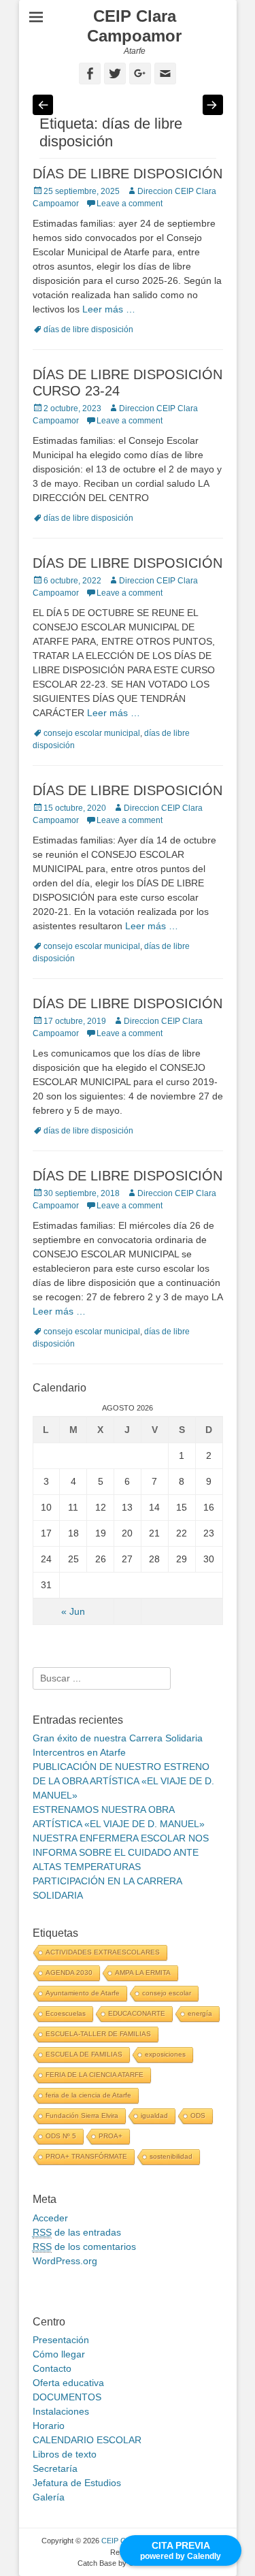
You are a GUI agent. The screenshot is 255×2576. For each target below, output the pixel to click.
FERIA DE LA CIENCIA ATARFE (95, 2075)
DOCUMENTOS (67, 2397)
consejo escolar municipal (92, 733)
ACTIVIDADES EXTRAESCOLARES (103, 1952)
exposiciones (165, 2054)
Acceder (50, 2218)
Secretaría (55, 2468)
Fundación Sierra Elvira (82, 2115)
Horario (49, 2426)
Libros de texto (65, 2454)
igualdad (154, 2115)
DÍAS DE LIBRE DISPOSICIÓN (128, 174)
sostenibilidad (171, 2156)
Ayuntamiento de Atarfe (83, 1993)
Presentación (61, 2340)
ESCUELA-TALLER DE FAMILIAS (98, 2034)
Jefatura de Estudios (77, 2483)
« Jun (73, 1611)
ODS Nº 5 (61, 2136)
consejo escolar (167, 1993)
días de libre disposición (88, 329)
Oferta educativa (68, 2383)
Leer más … (109, 309)
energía (200, 2013)
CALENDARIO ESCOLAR (87, 2440)
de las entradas (77, 2232)
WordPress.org (65, 2261)
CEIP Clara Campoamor (134, 26)
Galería (49, 2497)
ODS (198, 2115)
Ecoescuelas (66, 2013)
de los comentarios (84, 2247)
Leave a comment (130, 204)
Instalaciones (61, 2411)
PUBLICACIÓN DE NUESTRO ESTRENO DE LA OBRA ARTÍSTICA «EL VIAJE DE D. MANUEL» (123, 1781)
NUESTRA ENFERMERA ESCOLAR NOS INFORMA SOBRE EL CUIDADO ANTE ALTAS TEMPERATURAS (121, 1852)
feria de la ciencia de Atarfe (88, 2095)
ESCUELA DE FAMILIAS (84, 2054)
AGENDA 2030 (69, 1973)
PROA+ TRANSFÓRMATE (86, 2156)
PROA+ (111, 2136)
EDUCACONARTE (137, 2013)
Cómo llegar (59, 2354)
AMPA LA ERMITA (143, 1973)
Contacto (52, 2368)
